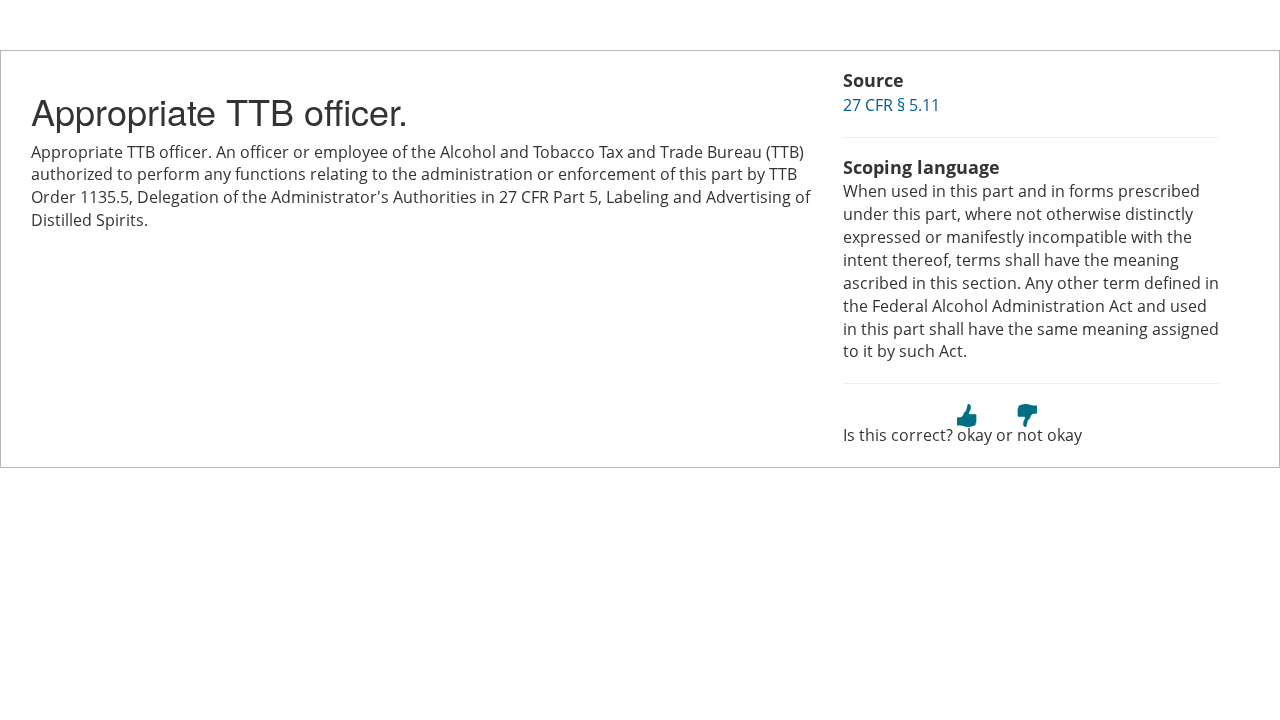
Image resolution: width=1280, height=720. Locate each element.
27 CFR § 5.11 (891, 105)
